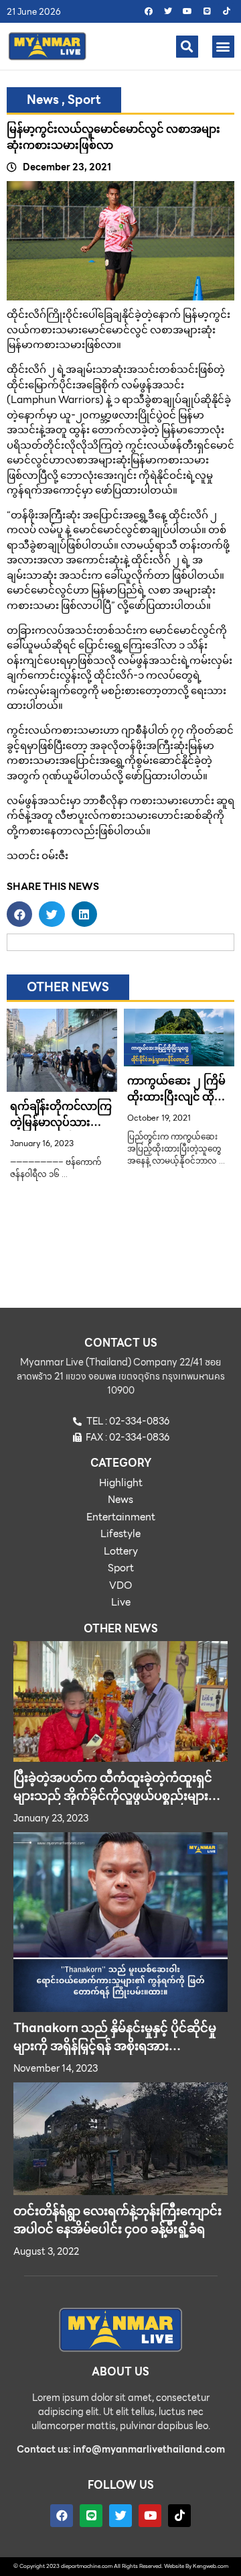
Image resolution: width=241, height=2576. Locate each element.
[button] (187, 47)
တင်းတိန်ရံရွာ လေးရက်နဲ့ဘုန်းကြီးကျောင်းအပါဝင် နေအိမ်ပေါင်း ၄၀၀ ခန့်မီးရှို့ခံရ (117, 2220)
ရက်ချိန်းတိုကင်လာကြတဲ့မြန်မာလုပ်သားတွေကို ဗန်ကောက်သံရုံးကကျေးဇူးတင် (61, 1130)
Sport (84, 100)
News (43, 100)
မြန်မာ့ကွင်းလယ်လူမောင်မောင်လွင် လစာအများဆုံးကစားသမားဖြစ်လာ (113, 137)
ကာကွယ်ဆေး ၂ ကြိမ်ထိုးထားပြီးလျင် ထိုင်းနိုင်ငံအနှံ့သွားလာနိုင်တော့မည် (176, 1105)
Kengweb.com (211, 2566)
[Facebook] (149, 11)
